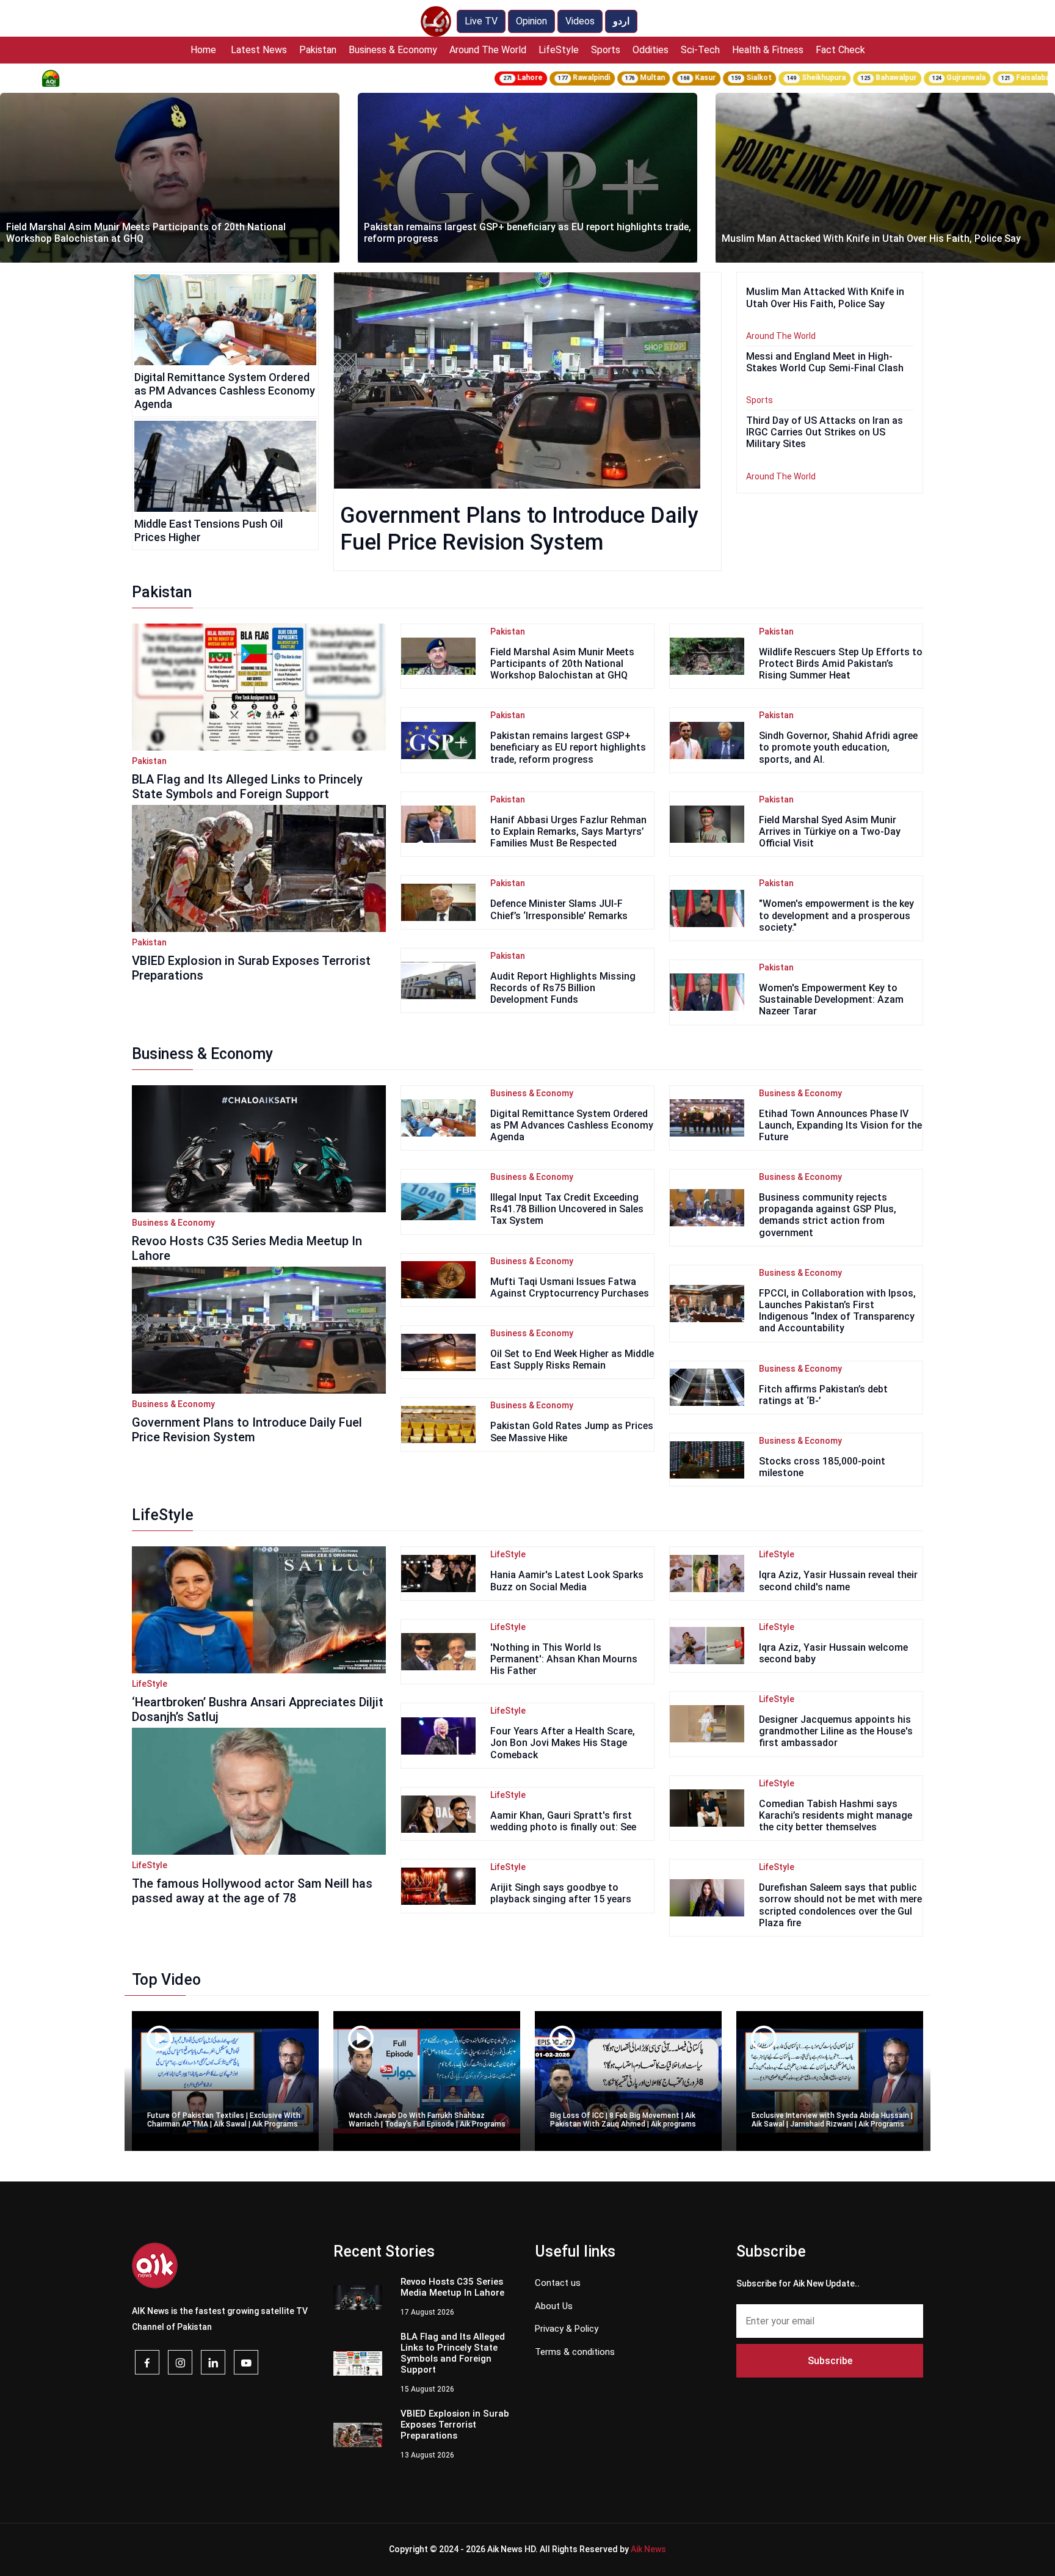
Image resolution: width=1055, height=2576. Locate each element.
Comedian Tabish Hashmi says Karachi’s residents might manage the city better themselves (836, 1815)
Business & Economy (393, 50)
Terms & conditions (575, 2352)
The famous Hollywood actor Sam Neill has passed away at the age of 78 (252, 1891)
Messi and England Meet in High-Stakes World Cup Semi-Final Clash (825, 362)
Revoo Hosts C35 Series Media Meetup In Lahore (247, 1248)
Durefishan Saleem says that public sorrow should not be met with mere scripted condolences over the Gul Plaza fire (840, 1905)
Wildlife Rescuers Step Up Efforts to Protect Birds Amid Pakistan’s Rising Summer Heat (841, 664)
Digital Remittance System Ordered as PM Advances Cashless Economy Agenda (225, 390)
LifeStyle (559, 50)
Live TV (481, 21)
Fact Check (840, 50)
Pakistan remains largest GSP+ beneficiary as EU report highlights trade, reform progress (527, 233)
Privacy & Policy (567, 2329)
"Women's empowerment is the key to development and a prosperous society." (836, 915)
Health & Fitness (768, 50)
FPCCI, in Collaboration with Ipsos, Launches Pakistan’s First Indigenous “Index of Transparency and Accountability (837, 1311)
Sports (606, 50)
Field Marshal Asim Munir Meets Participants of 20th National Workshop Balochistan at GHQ (146, 233)
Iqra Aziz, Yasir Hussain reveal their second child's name (838, 1581)
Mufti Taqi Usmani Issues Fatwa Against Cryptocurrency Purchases (570, 1287)
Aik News (648, 2549)
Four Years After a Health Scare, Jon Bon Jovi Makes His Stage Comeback (563, 1743)
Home (203, 50)
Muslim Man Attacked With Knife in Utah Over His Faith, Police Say (871, 238)
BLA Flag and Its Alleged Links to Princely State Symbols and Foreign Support (247, 787)
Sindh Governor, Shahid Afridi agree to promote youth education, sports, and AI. (838, 747)
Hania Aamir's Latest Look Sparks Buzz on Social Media (567, 1581)
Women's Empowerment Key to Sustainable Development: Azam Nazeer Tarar (831, 999)
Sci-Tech (700, 50)
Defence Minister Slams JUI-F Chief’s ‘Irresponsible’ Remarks (559, 909)
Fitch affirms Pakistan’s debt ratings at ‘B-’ (823, 1395)
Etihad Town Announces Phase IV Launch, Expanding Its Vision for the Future (840, 1125)
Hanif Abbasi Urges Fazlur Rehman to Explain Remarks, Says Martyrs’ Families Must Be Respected (568, 831)
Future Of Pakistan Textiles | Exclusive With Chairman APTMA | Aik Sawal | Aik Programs (224, 2120)
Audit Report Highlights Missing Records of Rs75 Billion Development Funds (563, 988)
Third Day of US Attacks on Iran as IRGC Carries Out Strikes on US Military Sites (825, 432)
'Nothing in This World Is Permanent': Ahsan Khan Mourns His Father (564, 1659)
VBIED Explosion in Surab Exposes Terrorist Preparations (251, 968)
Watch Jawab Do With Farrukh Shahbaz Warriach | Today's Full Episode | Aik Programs (427, 2120)
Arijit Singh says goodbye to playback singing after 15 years (561, 1893)
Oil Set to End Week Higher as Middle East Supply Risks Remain (572, 1359)
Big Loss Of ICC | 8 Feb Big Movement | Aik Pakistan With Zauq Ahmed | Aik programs (623, 2120)
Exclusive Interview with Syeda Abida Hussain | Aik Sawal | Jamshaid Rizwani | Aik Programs (832, 2120)
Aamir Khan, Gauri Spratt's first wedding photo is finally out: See (563, 1821)
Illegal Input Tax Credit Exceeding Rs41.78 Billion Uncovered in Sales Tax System (567, 1209)
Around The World (488, 50)
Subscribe (830, 2361)
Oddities (651, 50)
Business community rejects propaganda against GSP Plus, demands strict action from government (828, 1215)
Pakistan (318, 50)
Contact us (558, 2283)
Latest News (259, 50)
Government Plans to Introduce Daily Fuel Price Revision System (247, 1430)
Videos (580, 21)
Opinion (531, 21)
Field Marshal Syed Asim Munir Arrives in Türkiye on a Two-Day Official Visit (830, 831)
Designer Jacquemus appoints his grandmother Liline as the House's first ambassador (836, 1731)
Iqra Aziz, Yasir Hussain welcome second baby (833, 1653)
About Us (554, 2306)
